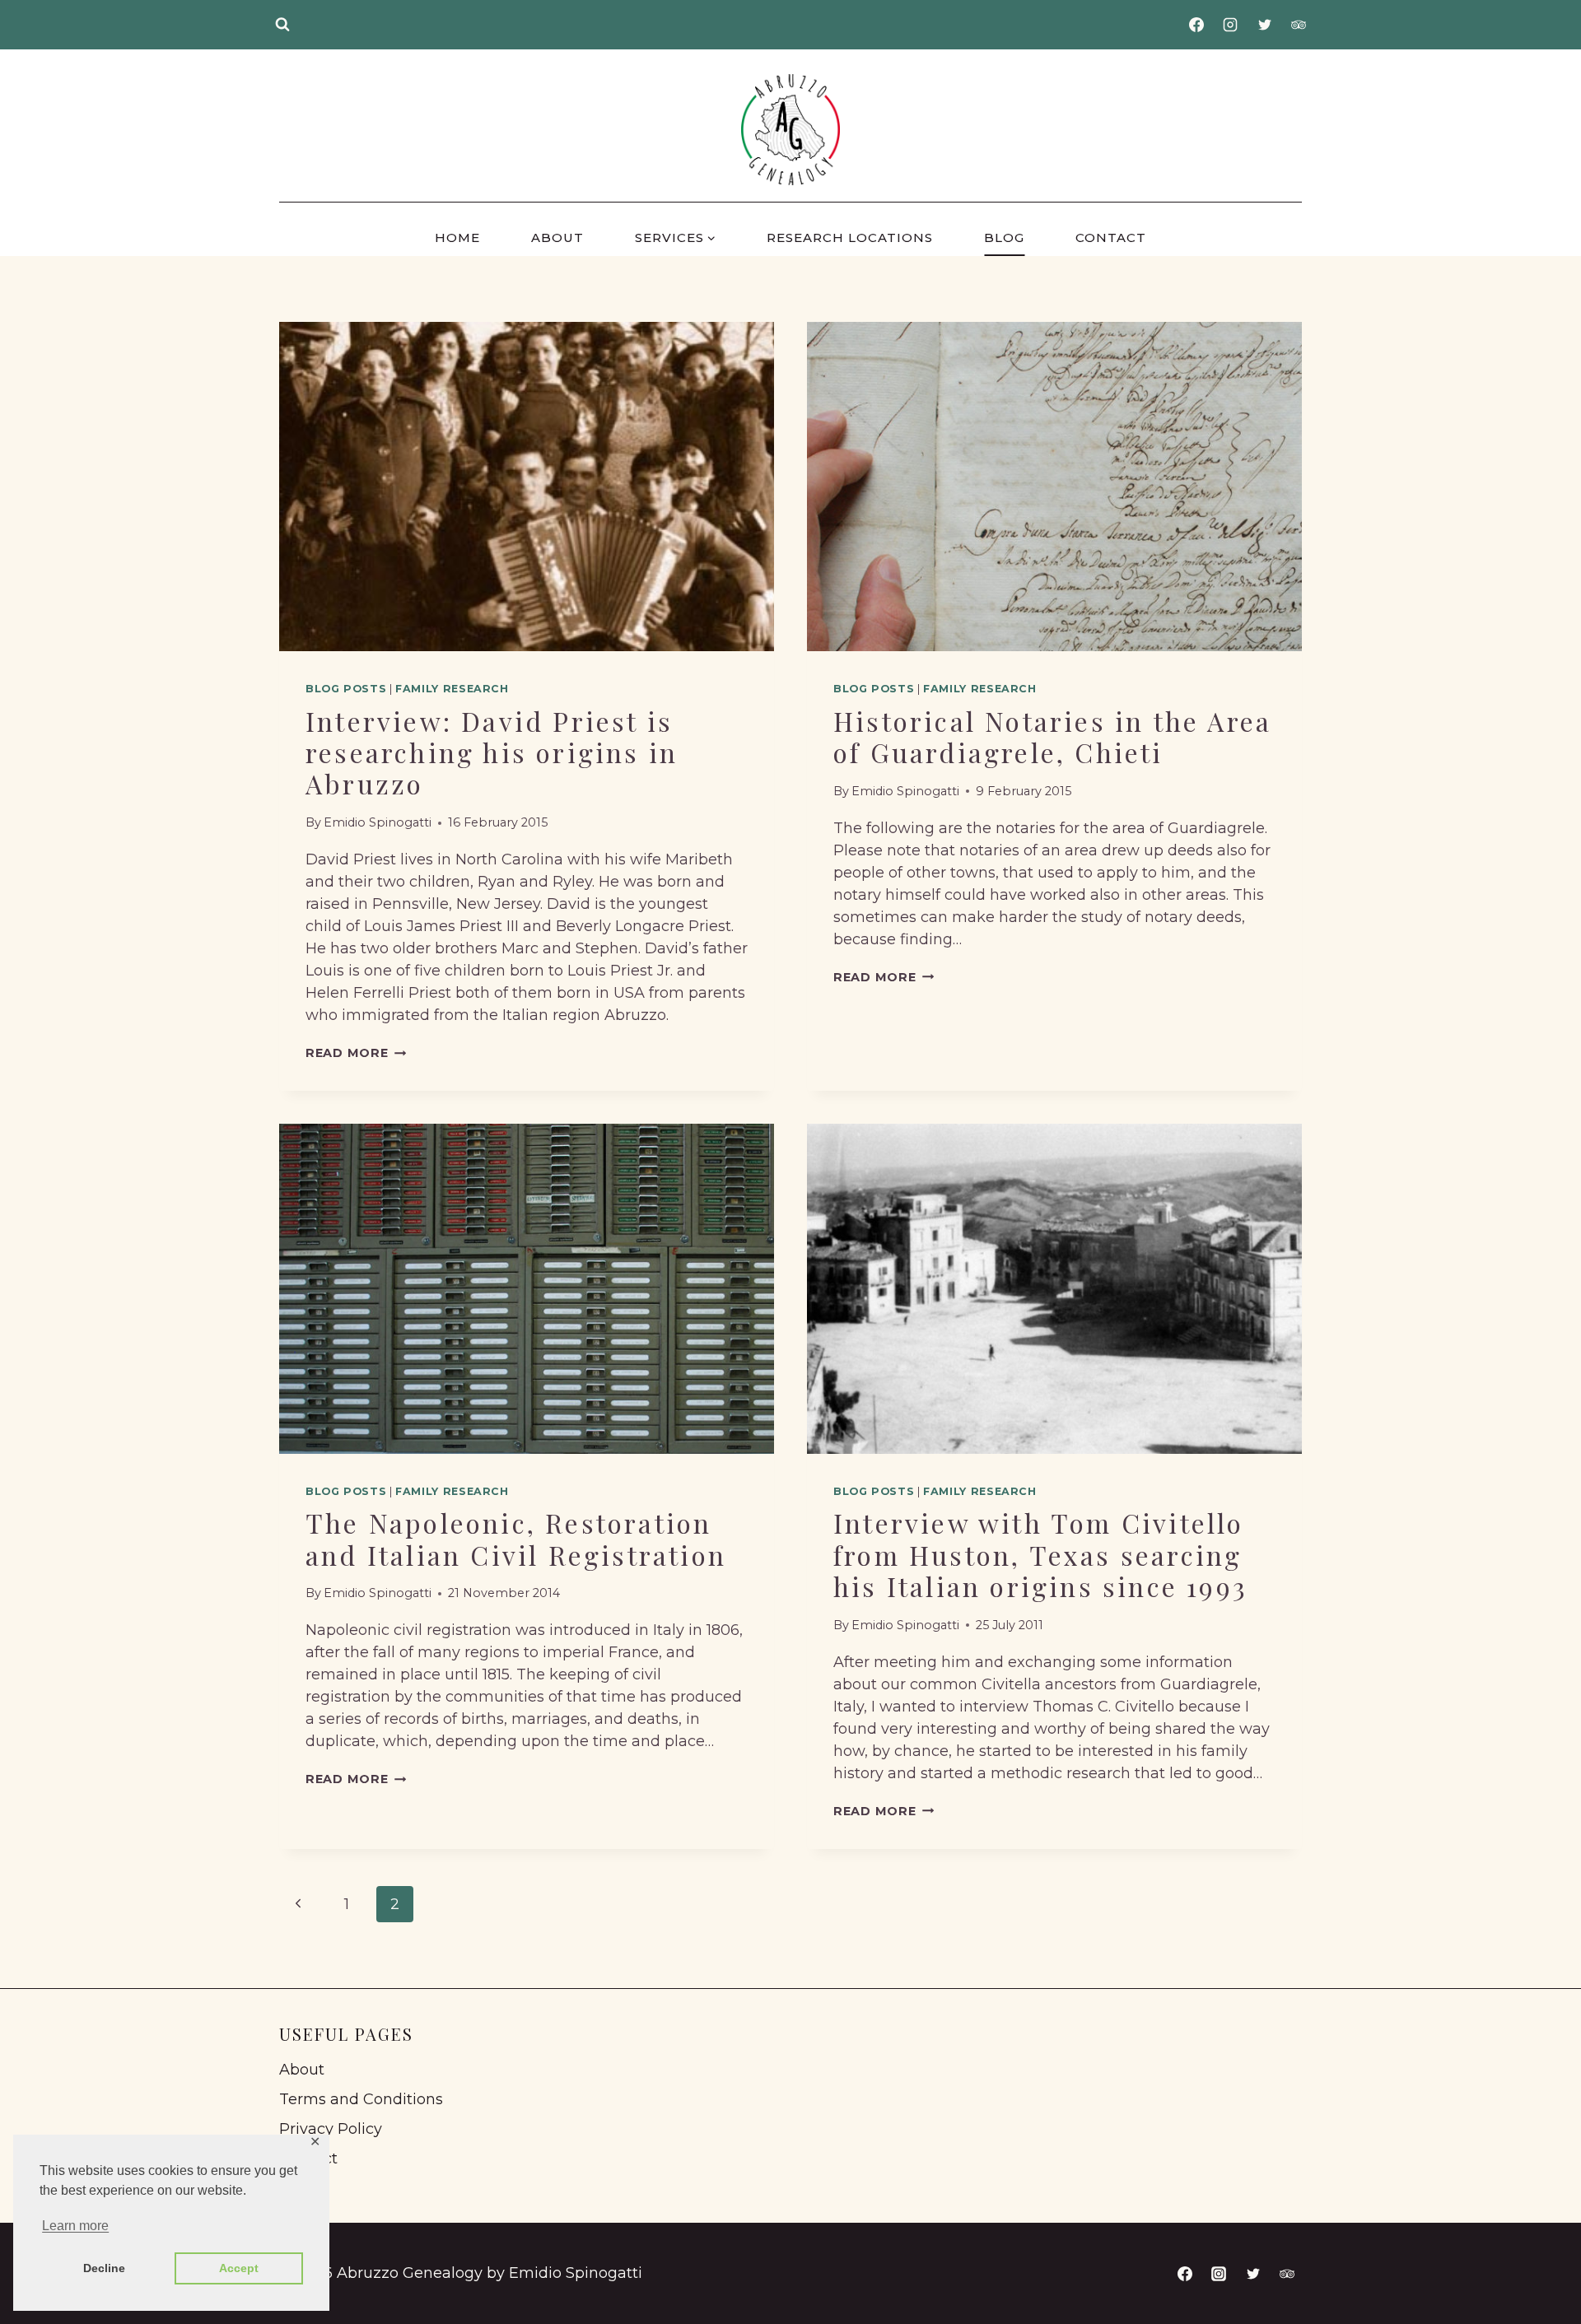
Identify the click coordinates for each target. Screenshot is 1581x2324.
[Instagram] (1230, 25)
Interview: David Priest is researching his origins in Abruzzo (492, 752)
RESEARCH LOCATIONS (850, 238)
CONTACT (1111, 238)
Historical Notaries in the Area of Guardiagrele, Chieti (1052, 736)
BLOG (1004, 238)
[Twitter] (1265, 25)
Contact (308, 2159)
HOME (457, 238)
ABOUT (557, 238)
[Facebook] (1196, 25)
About (302, 2070)
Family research (452, 689)
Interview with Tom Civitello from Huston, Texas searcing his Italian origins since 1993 (1040, 1554)
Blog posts (346, 689)
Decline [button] (104, 2268)
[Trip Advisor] (1299, 25)
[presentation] (527, 487)
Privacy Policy (331, 2129)
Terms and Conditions (361, 2099)
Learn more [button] (75, 2226)
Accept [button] (239, 2268)
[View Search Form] (282, 25)
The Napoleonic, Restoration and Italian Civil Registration (516, 1538)
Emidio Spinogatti (378, 822)
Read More (356, 1053)
